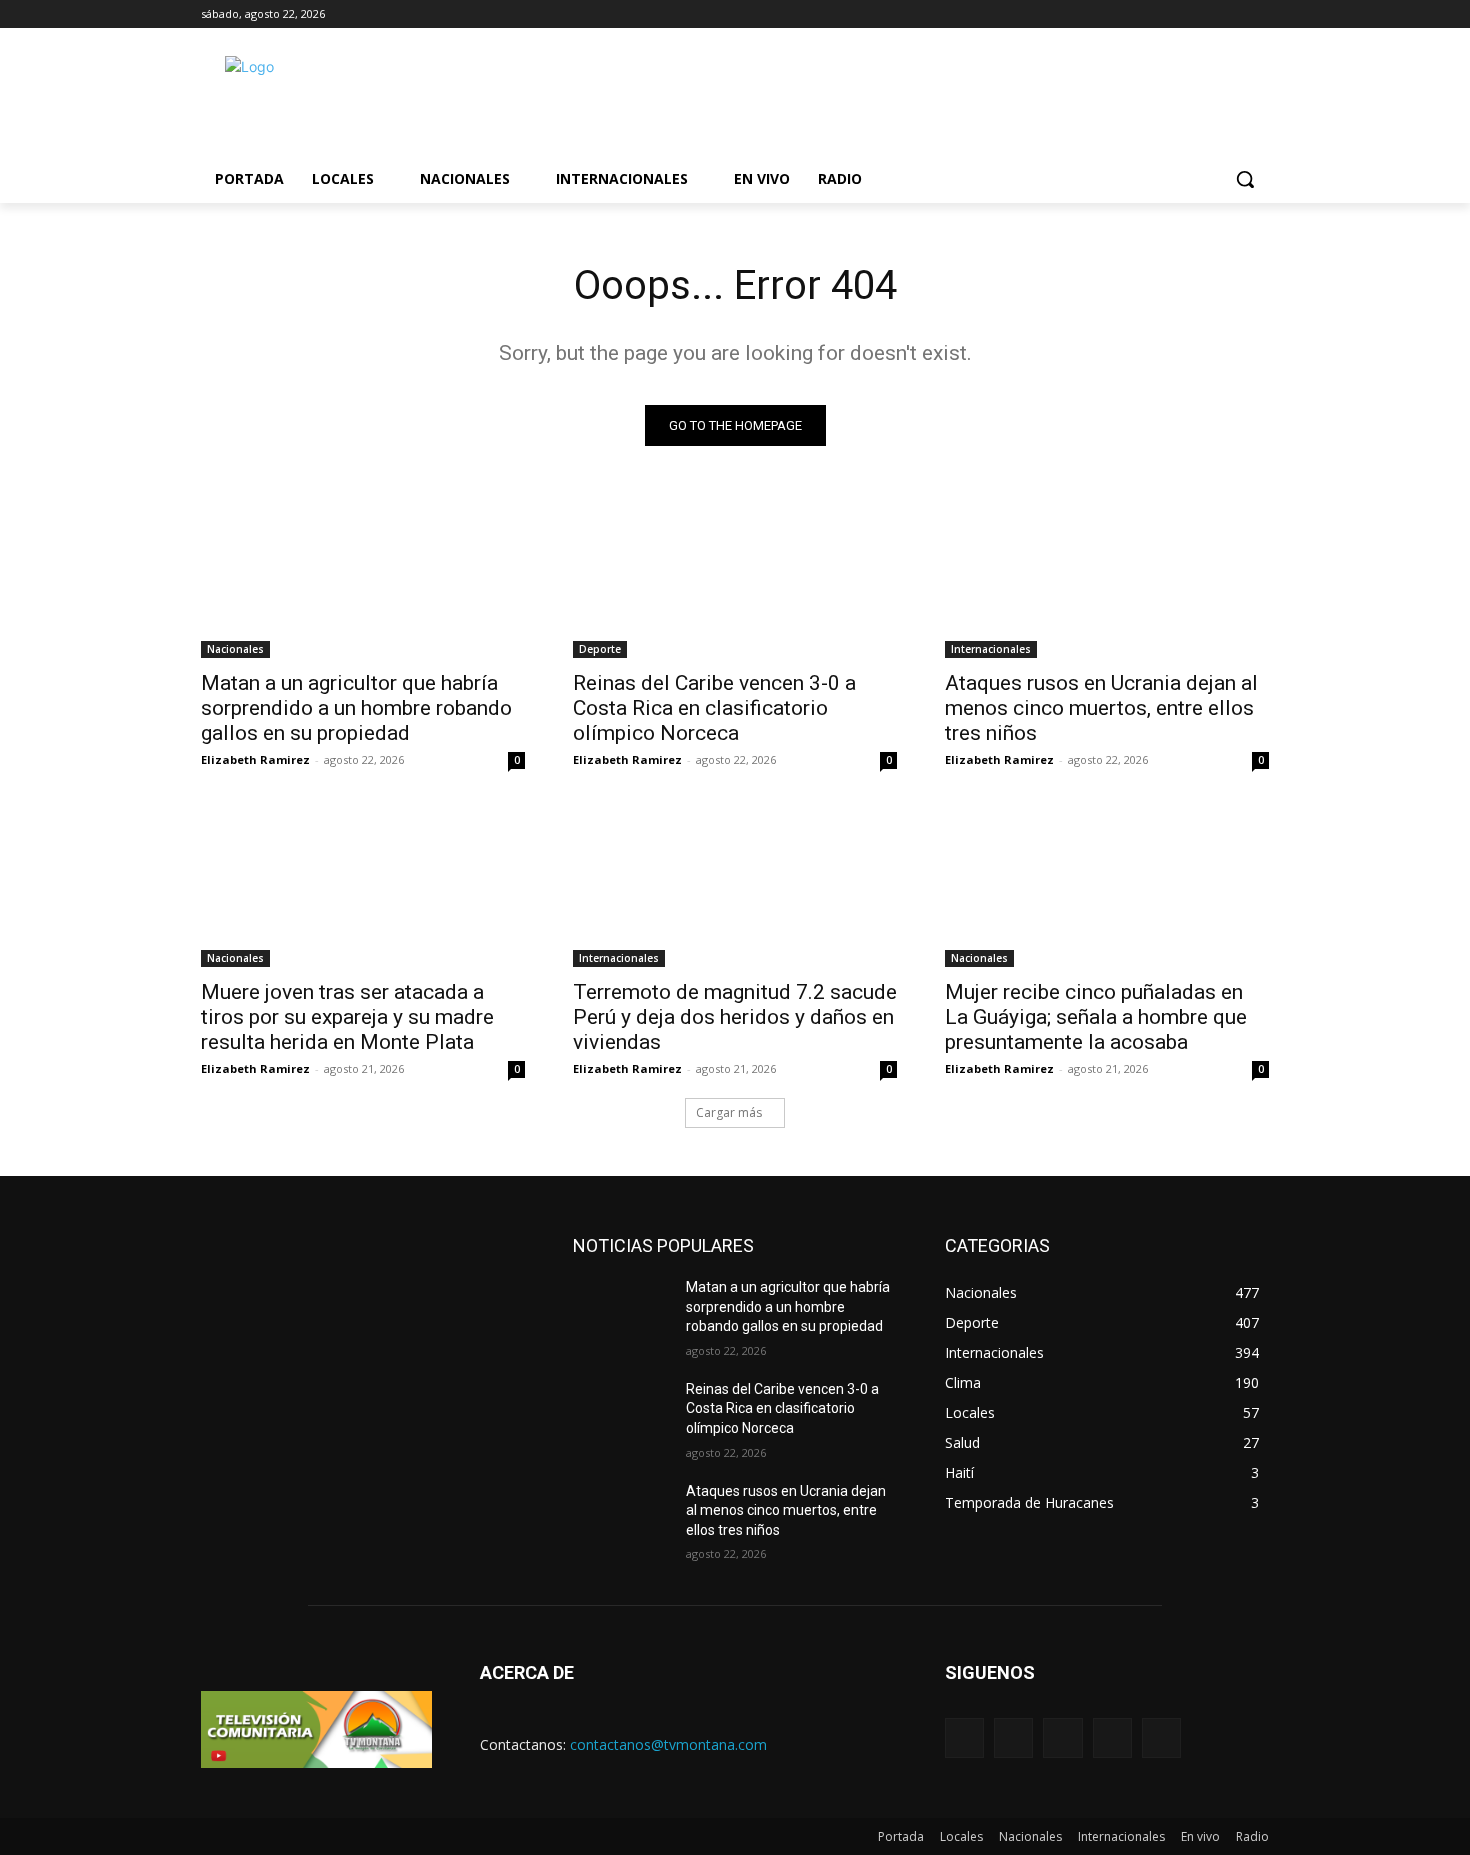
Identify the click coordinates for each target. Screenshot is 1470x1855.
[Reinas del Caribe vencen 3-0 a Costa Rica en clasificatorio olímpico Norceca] (735, 577)
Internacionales (991, 649)
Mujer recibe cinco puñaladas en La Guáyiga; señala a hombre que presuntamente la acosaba (1096, 1017)
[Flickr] (1062, 1737)
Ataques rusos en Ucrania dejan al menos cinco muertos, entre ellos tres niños (1101, 708)
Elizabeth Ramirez (255, 759)
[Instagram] (1112, 1737)
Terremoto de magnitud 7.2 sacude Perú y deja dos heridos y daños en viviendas (735, 1017)
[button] (1245, 179)
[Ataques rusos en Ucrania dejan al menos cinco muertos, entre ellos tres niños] (1107, 577)
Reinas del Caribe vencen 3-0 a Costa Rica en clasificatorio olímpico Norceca (714, 708)
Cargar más (729, 1112)
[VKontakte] (1161, 1737)
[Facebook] (1013, 1737)
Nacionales (235, 649)
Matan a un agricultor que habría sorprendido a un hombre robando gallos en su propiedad (356, 708)
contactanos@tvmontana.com (668, 1744)
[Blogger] (964, 1737)
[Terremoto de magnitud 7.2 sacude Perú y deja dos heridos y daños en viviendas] (735, 886)
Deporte (600, 649)
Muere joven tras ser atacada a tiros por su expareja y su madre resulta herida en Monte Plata (347, 1017)
